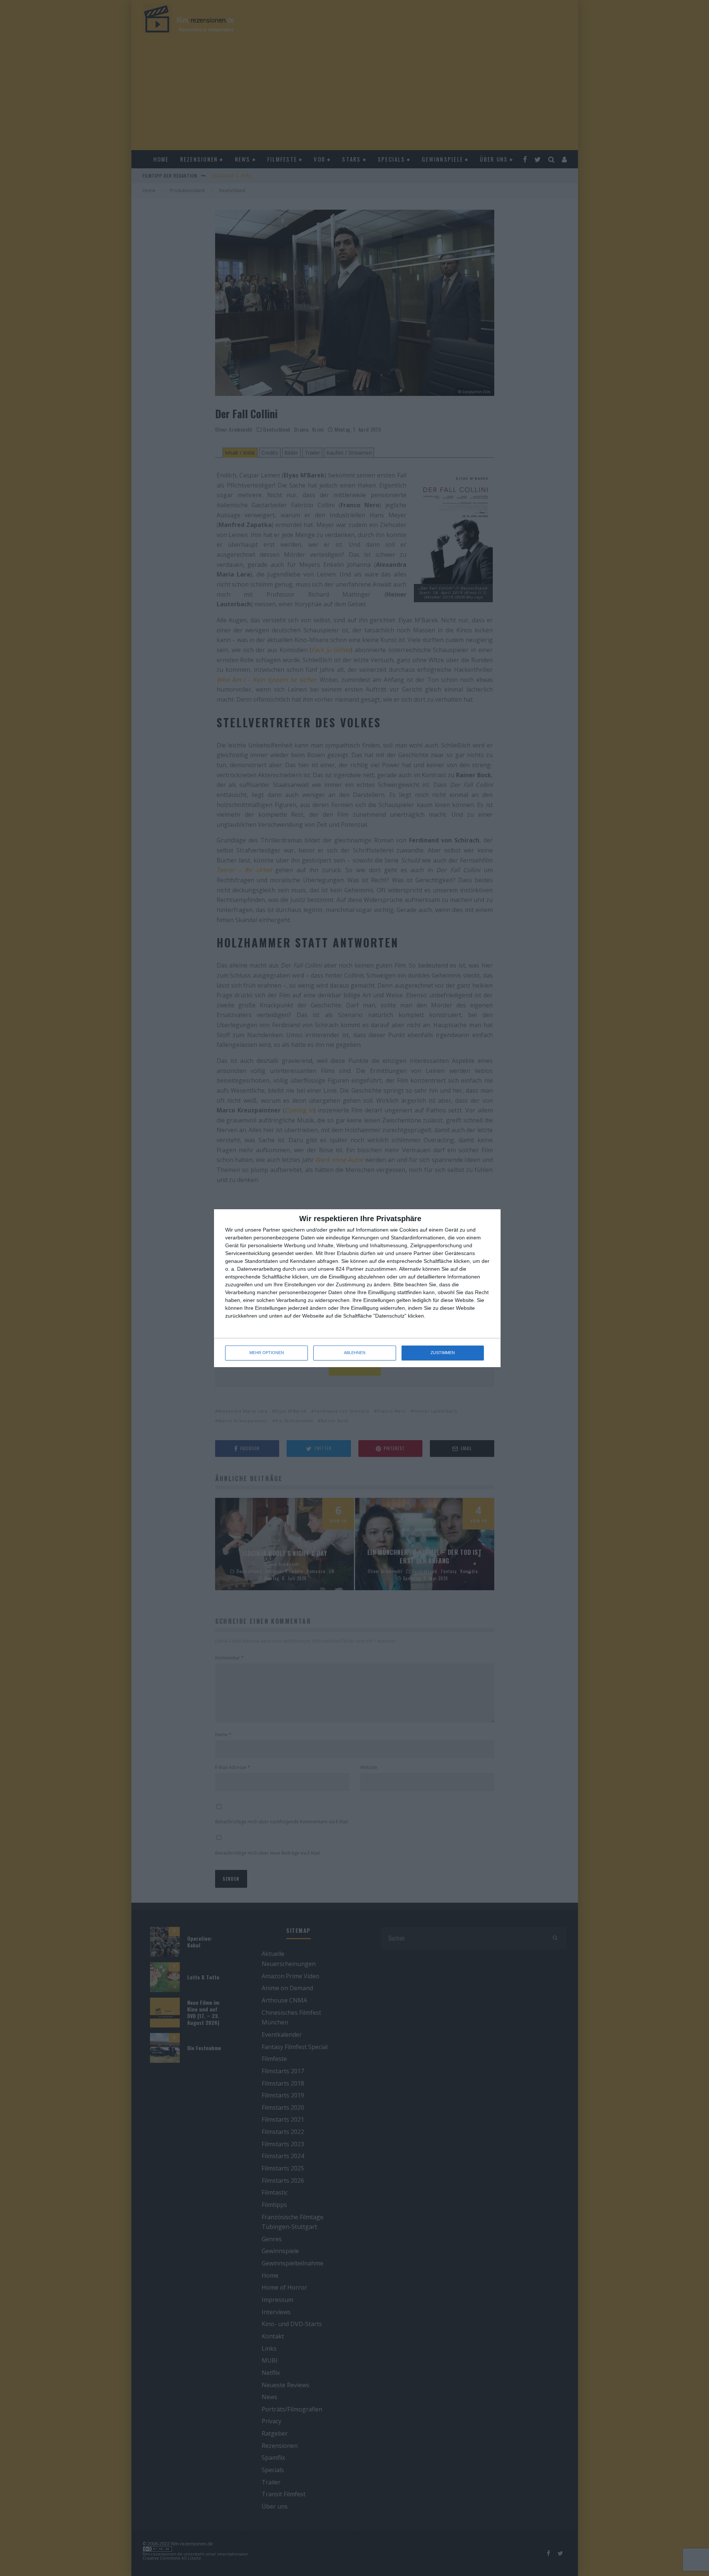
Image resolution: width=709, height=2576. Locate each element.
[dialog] (357, 1288)
